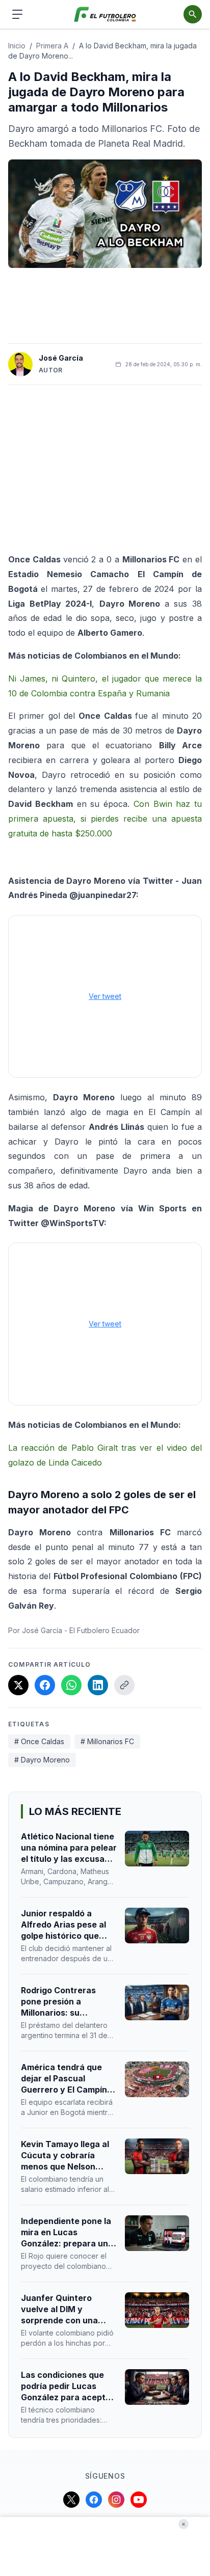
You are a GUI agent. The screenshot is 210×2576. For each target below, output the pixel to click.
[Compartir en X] (18, 1685)
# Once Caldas (39, 1741)
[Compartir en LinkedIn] (98, 1685)
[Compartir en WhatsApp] (71, 1685)
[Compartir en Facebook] (45, 1685)
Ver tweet (105, 996)
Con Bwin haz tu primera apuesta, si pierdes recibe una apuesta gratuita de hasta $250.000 (105, 819)
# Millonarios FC (107, 1741)
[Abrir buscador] (193, 14)
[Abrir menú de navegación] (17, 14)
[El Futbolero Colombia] (105, 15)
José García (61, 358)
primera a (52, 46)
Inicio (17, 46)
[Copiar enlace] (124, 1685)
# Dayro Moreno (42, 1760)
